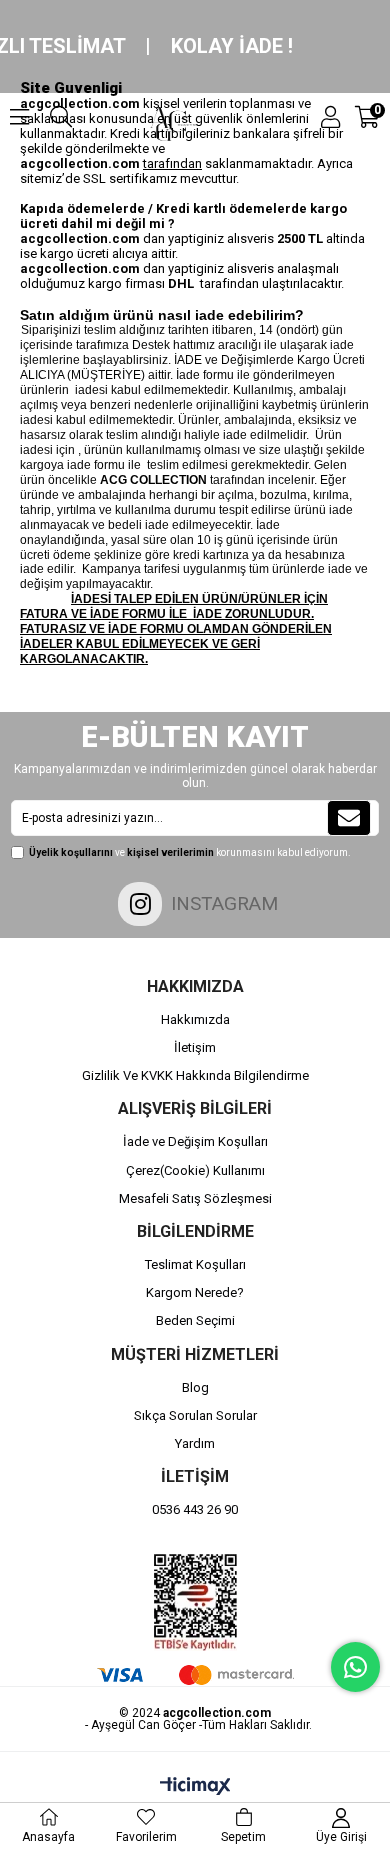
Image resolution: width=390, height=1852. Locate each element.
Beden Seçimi (195, 1320)
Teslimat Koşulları (195, 1264)
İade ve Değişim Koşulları (195, 1141)
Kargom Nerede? (195, 1292)
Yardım (195, 1443)
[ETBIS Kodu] (195, 1602)
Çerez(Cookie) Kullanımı (195, 1170)
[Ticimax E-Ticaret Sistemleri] (195, 1787)
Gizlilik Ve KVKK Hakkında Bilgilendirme (195, 1075)
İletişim (195, 1047)
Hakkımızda (195, 1019)
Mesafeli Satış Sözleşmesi (195, 1198)
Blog (195, 1387)
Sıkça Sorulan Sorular (195, 1415)
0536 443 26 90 (195, 1509)
